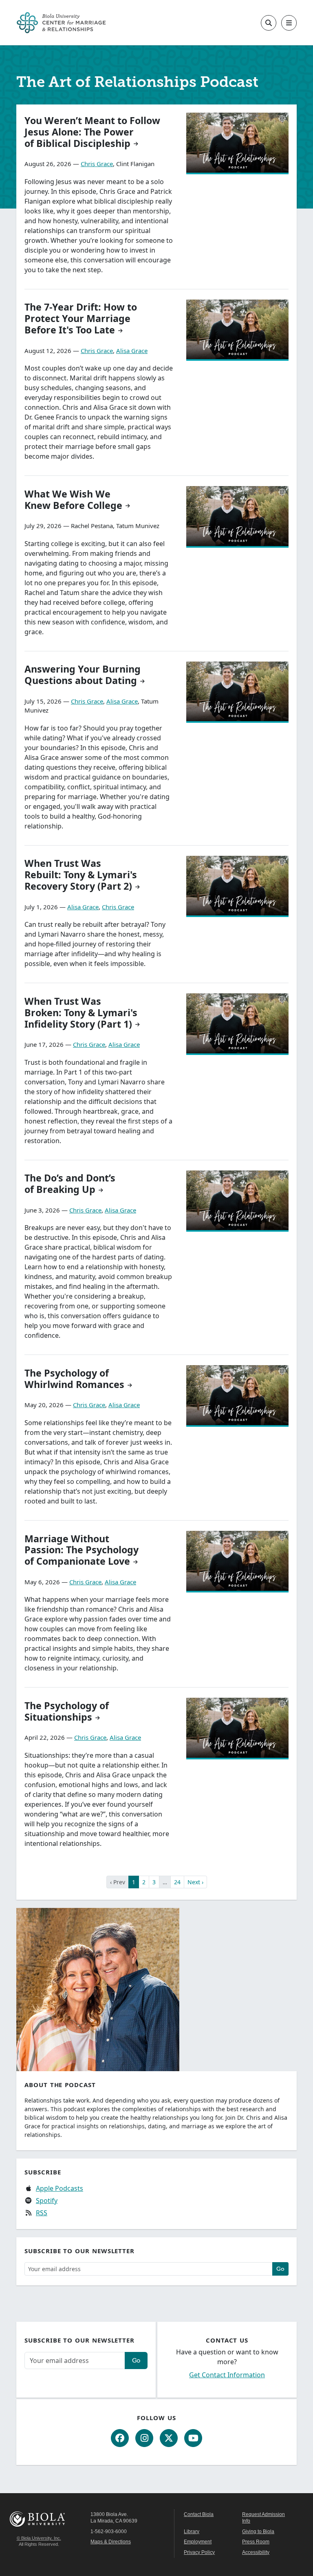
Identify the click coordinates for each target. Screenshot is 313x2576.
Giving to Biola (258, 2532)
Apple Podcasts (60, 2188)
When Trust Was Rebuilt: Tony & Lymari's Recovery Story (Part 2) (81, 875)
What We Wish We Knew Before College (73, 500)
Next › (195, 1882)
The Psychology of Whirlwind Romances (74, 1379)
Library (192, 2532)
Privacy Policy (199, 2552)
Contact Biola (199, 2514)
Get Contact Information (227, 2375)
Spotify (47, 2201)
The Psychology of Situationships (67, 1711)
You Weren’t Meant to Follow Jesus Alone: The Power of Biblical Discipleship (92, 132)
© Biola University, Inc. (39, 2538)
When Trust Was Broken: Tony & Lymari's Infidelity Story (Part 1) (81, 1013)
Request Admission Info (263, 2518)
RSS (42, 2213)
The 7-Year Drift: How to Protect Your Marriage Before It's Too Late (81, 318)
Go (280, 2269)
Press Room (256, 2542)
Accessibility (256, 2552)
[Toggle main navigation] (289, 23)
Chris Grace (97, 164)
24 (177, 1882)
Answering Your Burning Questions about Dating (83, 675)
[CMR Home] (61, 23)
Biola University (39, 2519)
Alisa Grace (132, 351)
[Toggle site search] (269, 23)
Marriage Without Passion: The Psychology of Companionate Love (82, 1550)
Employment (198, 2542)
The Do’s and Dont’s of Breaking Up (70, 1184)
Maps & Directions (111, 2542)
